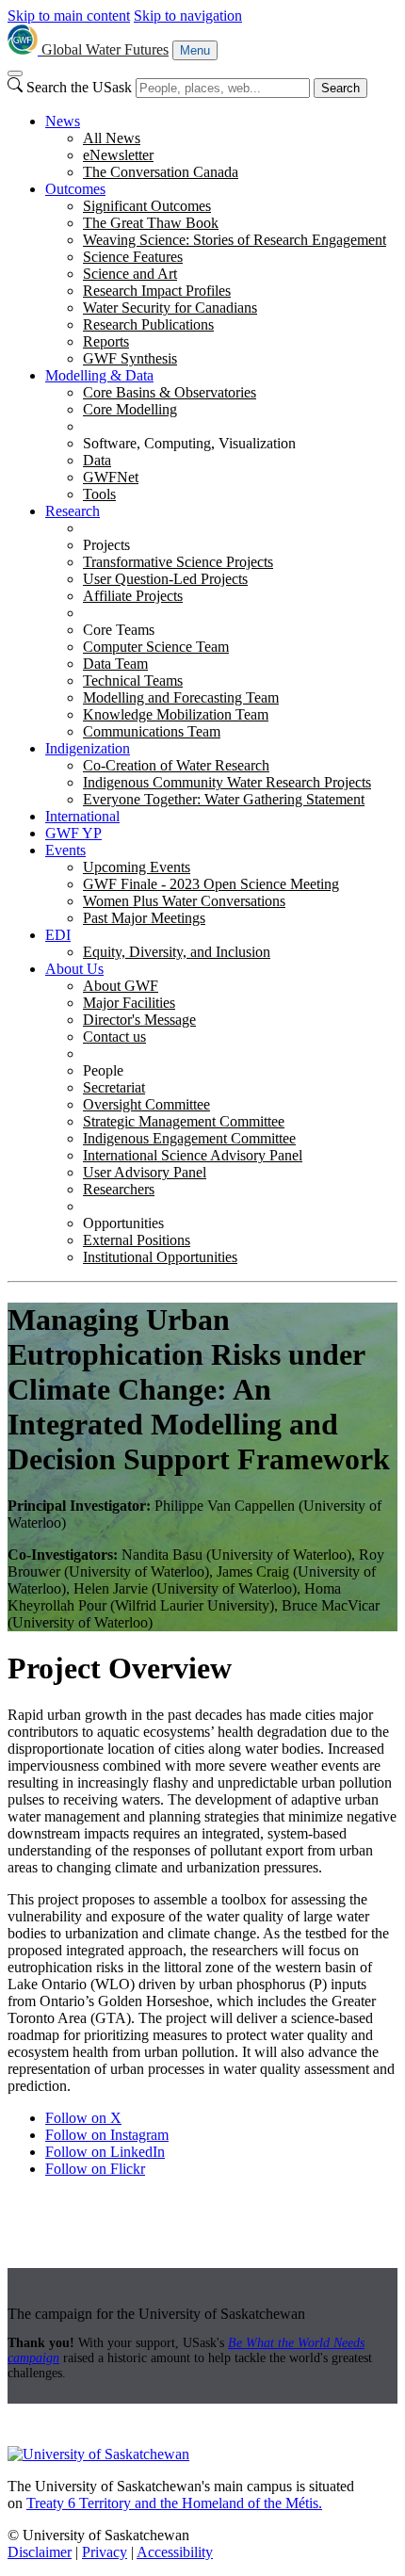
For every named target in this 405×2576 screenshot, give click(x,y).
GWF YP (73, 833)
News (63, 121)
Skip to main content (69, 16)
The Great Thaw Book (151, 223)
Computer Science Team (156, 647)
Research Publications (148, 324)
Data (97, 460)
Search (340, 88)
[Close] (15, 73)
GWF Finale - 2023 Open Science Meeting (211, 884)
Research (73, 511)
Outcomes (75, 189)
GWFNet (111, 477)
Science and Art (130, 274)
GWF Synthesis (130, 358)
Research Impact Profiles (157, 291)
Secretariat (114, 1087)
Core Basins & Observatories (170, 392)
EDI (58, 935)
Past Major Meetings (144, 918)
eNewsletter (118, 155)
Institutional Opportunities (160, 1257)
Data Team (115, 664)
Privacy (105, 2552)
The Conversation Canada (161, 172)
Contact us (114, 1037)
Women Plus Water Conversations (184, 901)
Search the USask (79, 87)
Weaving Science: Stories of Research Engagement (235, 240)
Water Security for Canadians (170, 308)
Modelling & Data (99, 375)
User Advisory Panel (145, 1172)
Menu (195, 50)
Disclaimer (40, 2552)
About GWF (121, 986)
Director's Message (139, 1020)
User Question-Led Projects (165, 579)
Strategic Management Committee (184, 1121)
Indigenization (88, 748)
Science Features (133, 257)
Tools (99, 494)
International (82, 816)
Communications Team (152, 731)
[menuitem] (221, 147)
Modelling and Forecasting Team (181, 697)
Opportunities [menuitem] (123, 1223)
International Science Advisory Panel (193, 1155)
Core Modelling (130, 409)
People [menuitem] (103, 1070)
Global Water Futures (105, 49)
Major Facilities (129, 1003)
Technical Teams (133, 680)
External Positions (137, 1240)
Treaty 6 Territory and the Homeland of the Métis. (174, 2503)
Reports (106, 341)
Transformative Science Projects (178, 562)
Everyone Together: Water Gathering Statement (224, 799)
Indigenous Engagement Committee (189, 1138)
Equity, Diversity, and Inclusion (177, 952)
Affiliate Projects (133, 596)
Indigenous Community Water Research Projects (227, 782)
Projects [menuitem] (106, 545)
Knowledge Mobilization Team (176, 714)
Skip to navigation (188, 16)
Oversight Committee (146, 1104)
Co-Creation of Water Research (176, 765)
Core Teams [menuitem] (119, 630)
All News (112, 138)
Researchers (119, 1189)
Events (65, 850)
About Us (74, 969)
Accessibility (175, 2552)
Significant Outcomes (147, 206)
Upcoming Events (137, 867)
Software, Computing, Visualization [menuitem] (189, 443)
